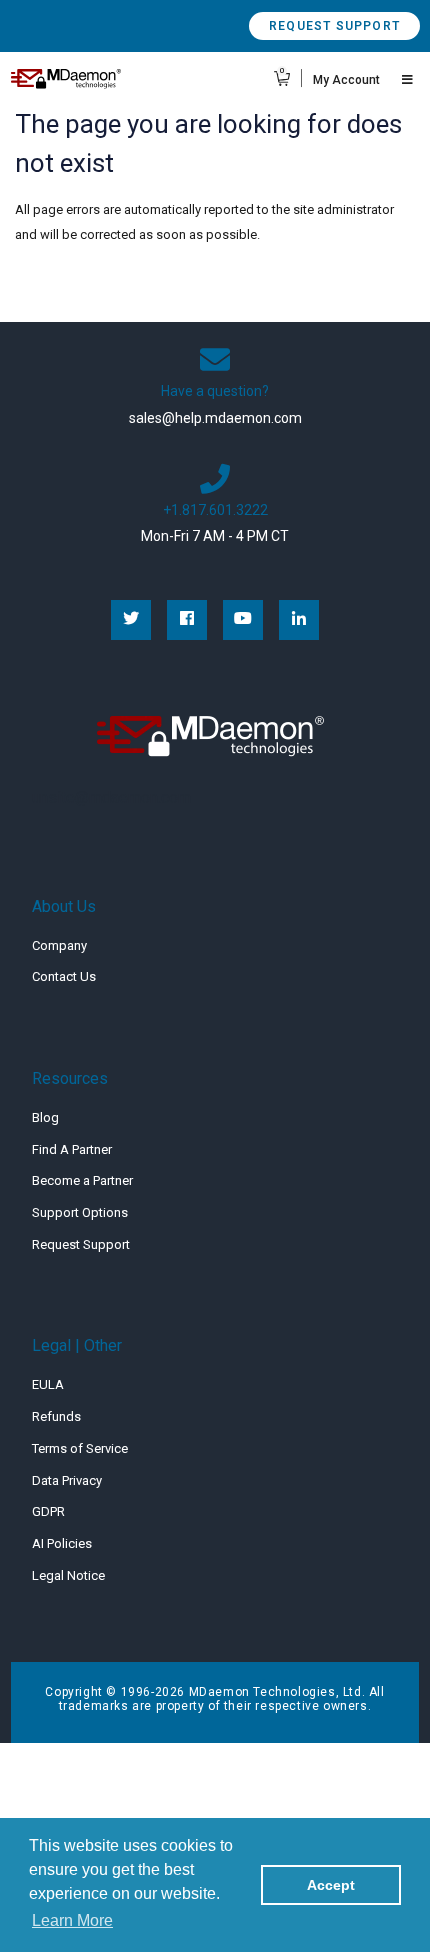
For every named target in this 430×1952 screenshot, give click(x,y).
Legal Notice (68, 1575)
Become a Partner (82, 1180)
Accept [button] (331, 1885)
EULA (48, 1384)
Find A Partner (72, 1149)
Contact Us (64, 976)
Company (59, 945)
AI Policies (62, 1543)
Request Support (334, 26)
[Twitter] (131, 620)
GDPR (48, 1511)
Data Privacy (67, 1480)
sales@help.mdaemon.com (215, 418)
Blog (45, 1117)
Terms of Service (80, 1448)
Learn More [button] (72, 1920)
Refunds (56, 1416)
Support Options (80, 1212)
